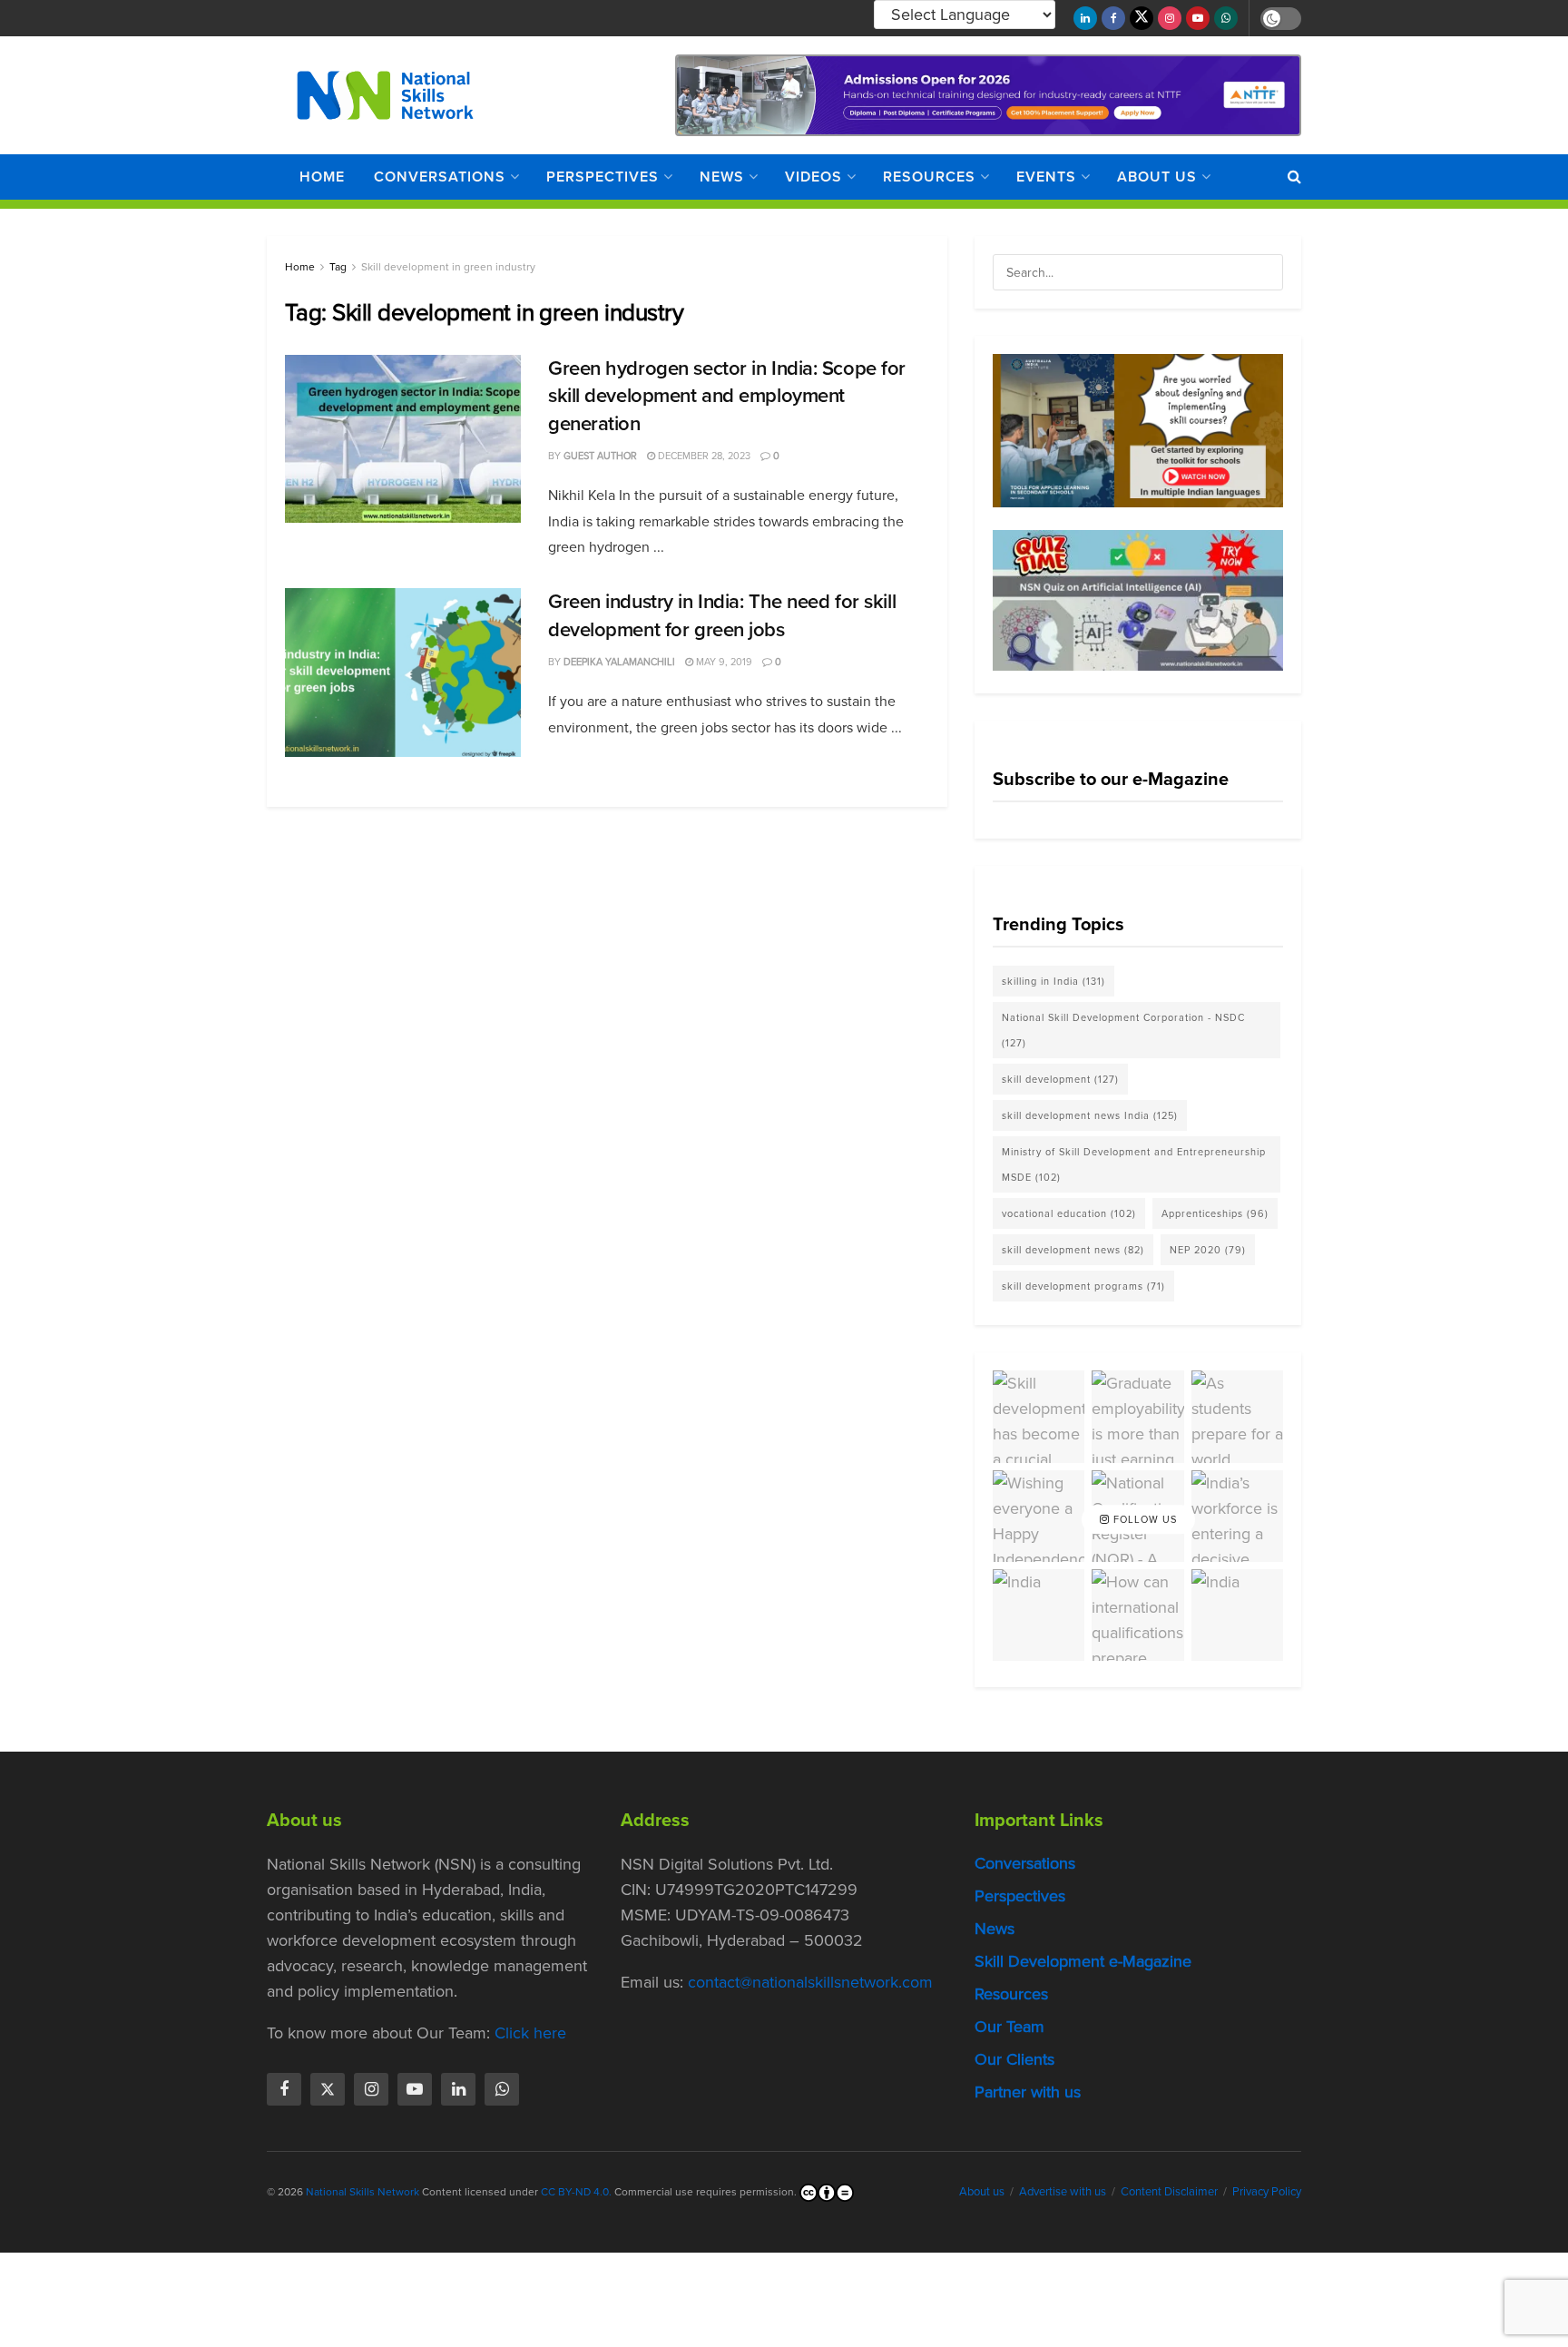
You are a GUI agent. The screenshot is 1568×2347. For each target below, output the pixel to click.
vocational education (1069, 1213)
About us (1157, 177)
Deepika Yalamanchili (619, 662)
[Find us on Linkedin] (458, 2089)
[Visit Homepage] (385, 95)
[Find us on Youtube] (1198, 18)
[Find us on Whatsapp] (1226, 18)
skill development (1060, 1079)
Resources (929, 177)
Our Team (1009, 2027)
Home (322, 177)
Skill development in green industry (448, 267)
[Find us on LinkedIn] (1085, 18)
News (722, 177)
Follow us (1143, 1519)
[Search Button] (1294, 177)
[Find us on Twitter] (1142, 18)
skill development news (1073, 1250)
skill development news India (1090, 1115)
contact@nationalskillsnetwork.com (810, 1982)
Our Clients (1014, 2059)
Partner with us (1028, 2092)
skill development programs (1083, 1286)
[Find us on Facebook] (1113, 18)
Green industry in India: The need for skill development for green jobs (722, 615)
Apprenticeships (1215, 1213)
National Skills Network (363, 2192)
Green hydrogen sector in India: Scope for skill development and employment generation (727, 396)
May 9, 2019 (723, 662)
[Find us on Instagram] (1170, 18)
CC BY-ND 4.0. (576, 2192)
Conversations (440, 177)
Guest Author (600, 456)
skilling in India (1053, 981)
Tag (338, 267)
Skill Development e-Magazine (1083, 1961)
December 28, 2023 (703, 456)
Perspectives (603, 177)
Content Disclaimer (1169, 2191)
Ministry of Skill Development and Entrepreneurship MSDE (1134, 1164)
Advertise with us (1063, 2191)
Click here (530, 2033)
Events (1046, 177)
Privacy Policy (1267, 2191)
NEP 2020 (1208, 1250)
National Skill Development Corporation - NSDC (1123, 1030)
